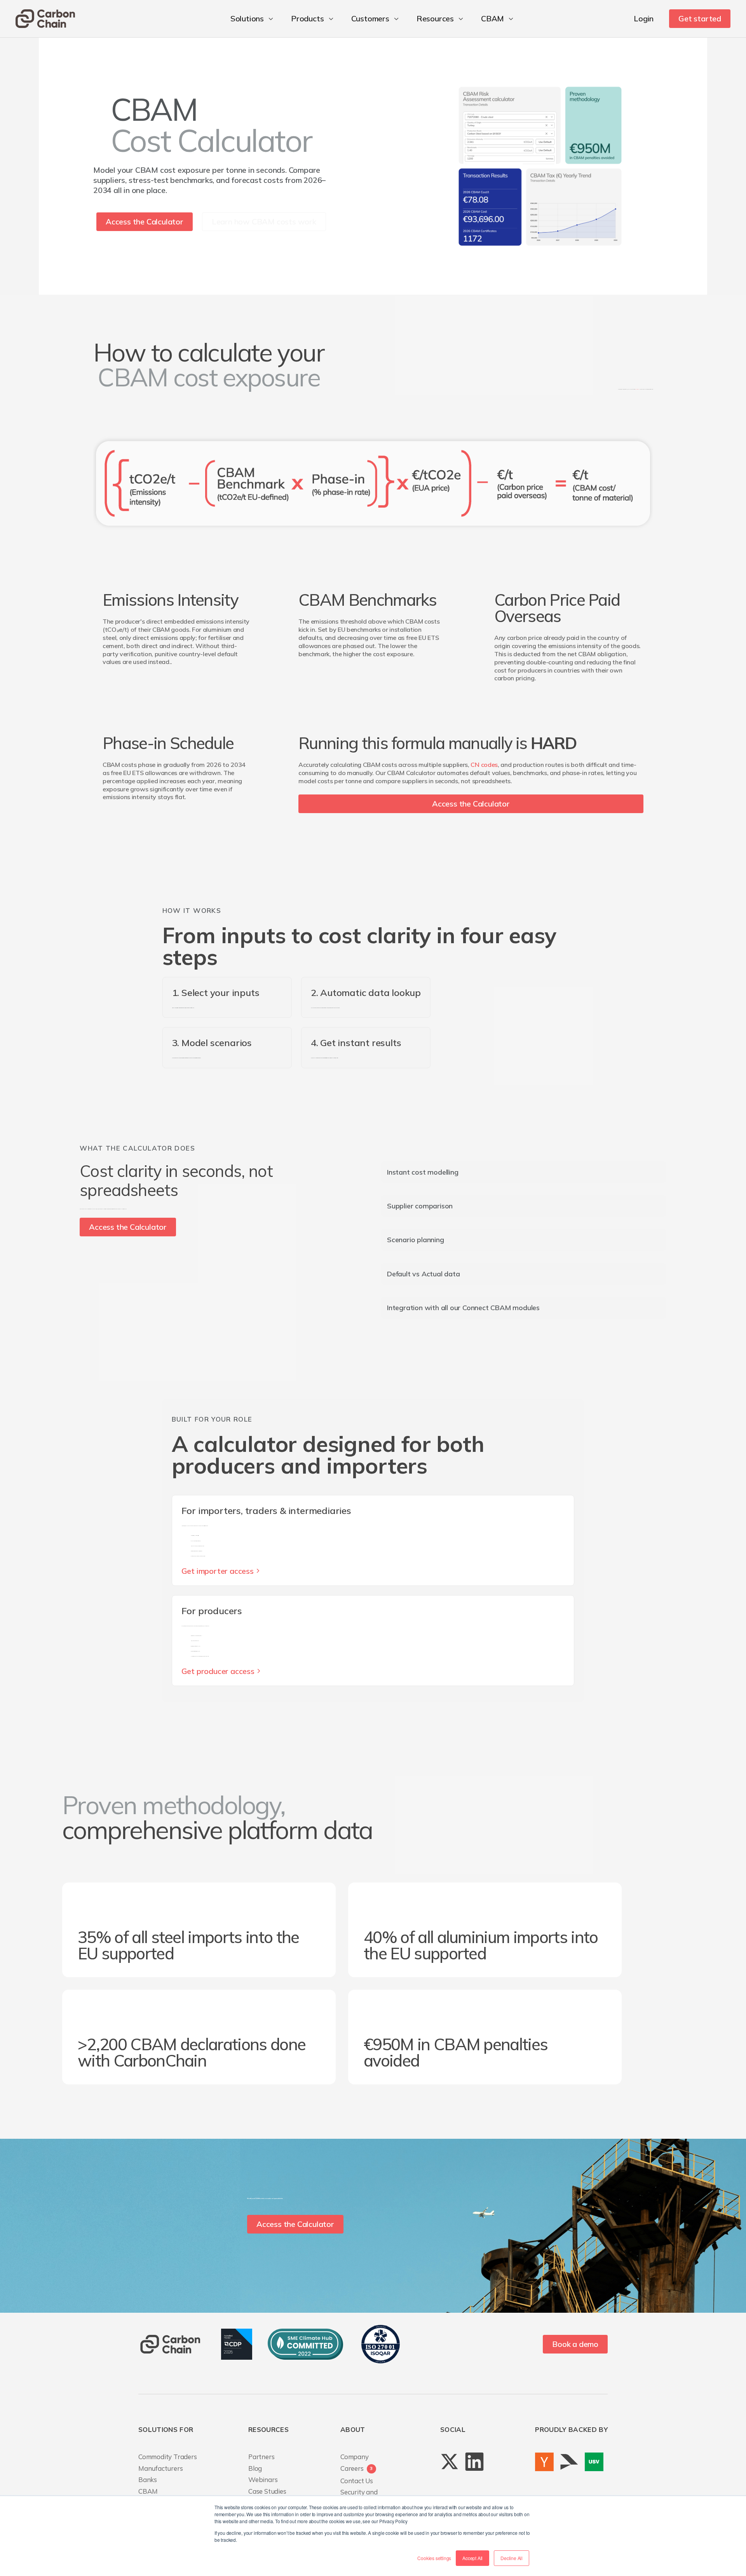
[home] (45, 19)
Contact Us (357, 2481)
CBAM (148, 2491)
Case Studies (267, 2491)
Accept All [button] (472, 2558)
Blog (255, 2468)
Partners (261, 2457)
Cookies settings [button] (434, 2558)
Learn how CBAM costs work (264, 222)
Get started (700, 18)
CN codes (484, 765)
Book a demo (575, 2344)
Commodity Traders (168, 2457)
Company (355, 2457)
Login (644, 18)
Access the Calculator (145, 222)
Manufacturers (160, 2468)
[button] (253, 19)
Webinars (263, 2480)
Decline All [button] (512, 2558)
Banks (148, 2480)
